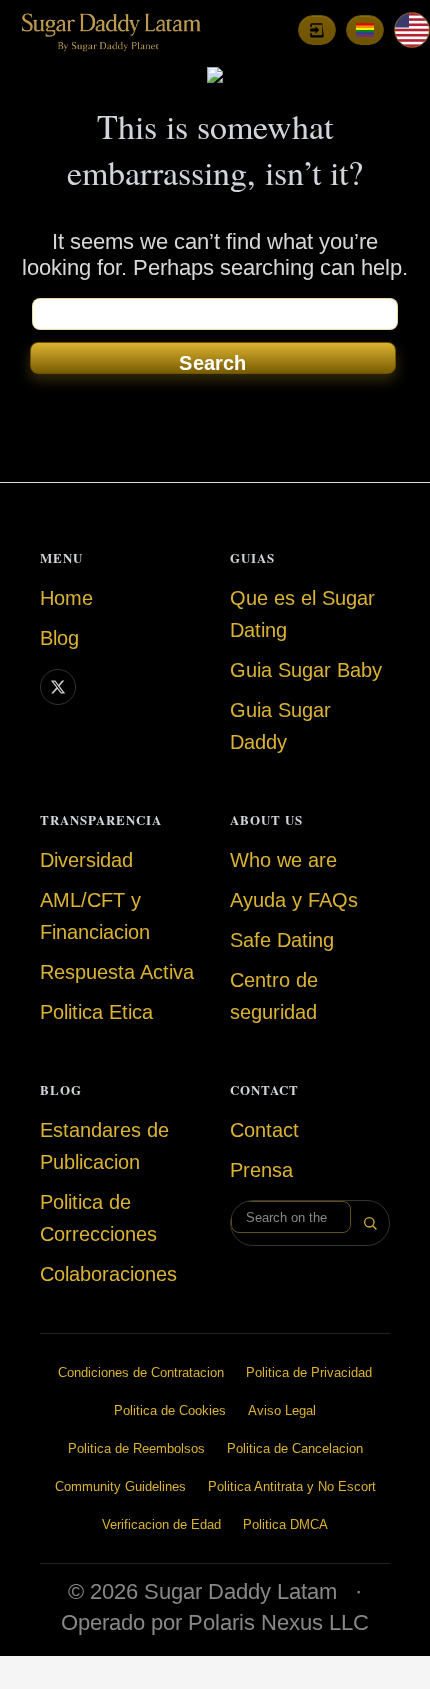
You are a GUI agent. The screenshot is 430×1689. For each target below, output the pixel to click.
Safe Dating (282, 940)
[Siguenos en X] (58, 687)
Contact (264, 1130)
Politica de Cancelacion (295, 1448)
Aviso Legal (282, 1410)
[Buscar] (370, 1223)
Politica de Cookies (170, 1410)
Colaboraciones (108, 1274)
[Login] (317, 30)
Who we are (283, 860)
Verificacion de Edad (161, 1524)
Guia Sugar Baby (306, 670)
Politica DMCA (285, 1524)
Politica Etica (96, 1012)
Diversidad (86, 860)
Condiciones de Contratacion (141, 1372)
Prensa (261, 1170)
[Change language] (412, 30)
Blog (59, 638)
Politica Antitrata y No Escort (292, 1486)
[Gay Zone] (365, 30)
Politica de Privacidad (309, 1372)
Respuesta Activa (117, 972)
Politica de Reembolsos (136, 1448)
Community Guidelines (120, 1486)
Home (66, 598)
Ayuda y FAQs (294, 900)
